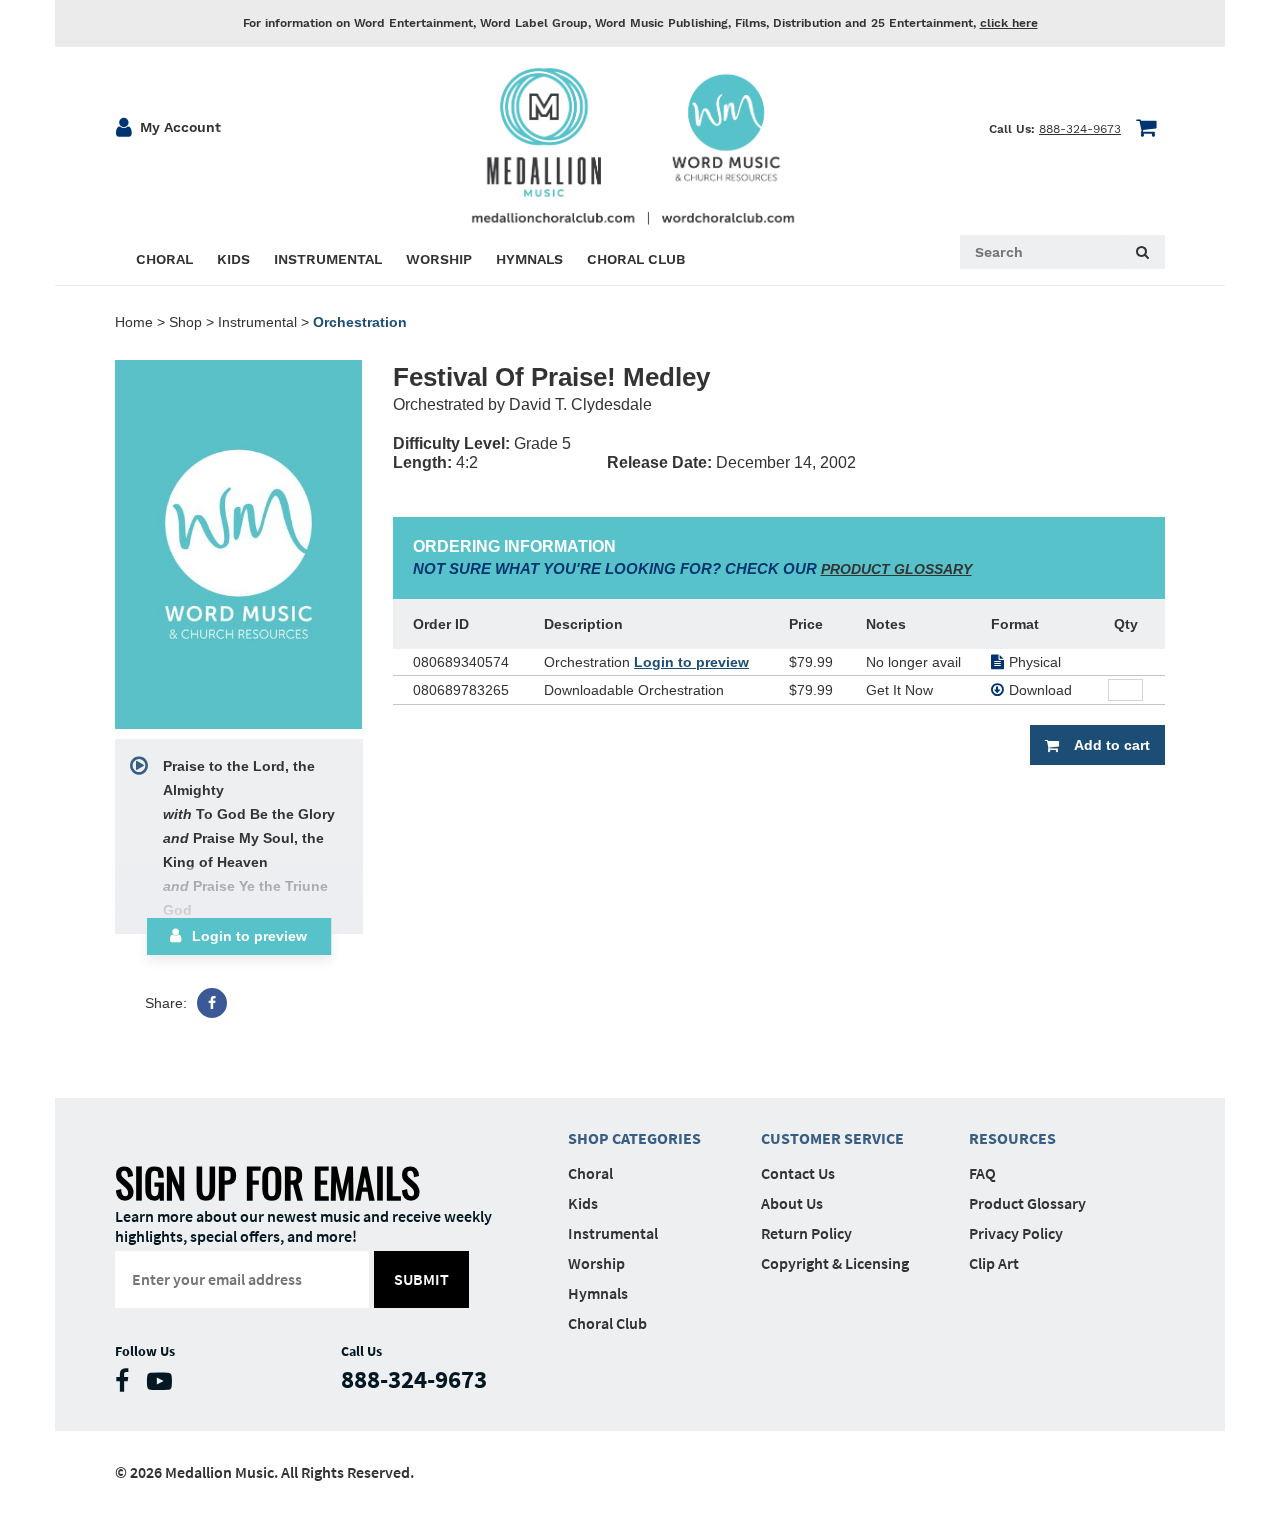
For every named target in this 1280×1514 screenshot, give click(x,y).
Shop (185, 322)
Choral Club (607, 1323)
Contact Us (798, 1173)
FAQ (982, 1173)
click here (1009, 23)
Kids (583, 1203)
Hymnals (598, 1293)
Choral (590, 1173)
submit (421, 1279)
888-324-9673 (1080, 129)
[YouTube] (164, 1385)
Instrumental (257, 322)
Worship (596, 1263)
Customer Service (832, 1138)
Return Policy (806, 1233)
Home (134, 322)
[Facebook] (212, 1003)
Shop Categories (634, 1138)
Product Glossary (1027, 1203)
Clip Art (994, 1263)
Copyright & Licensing (835, 1263)
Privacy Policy (1016, 1233)
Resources (1012, 1138)
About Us (792, 1203)
